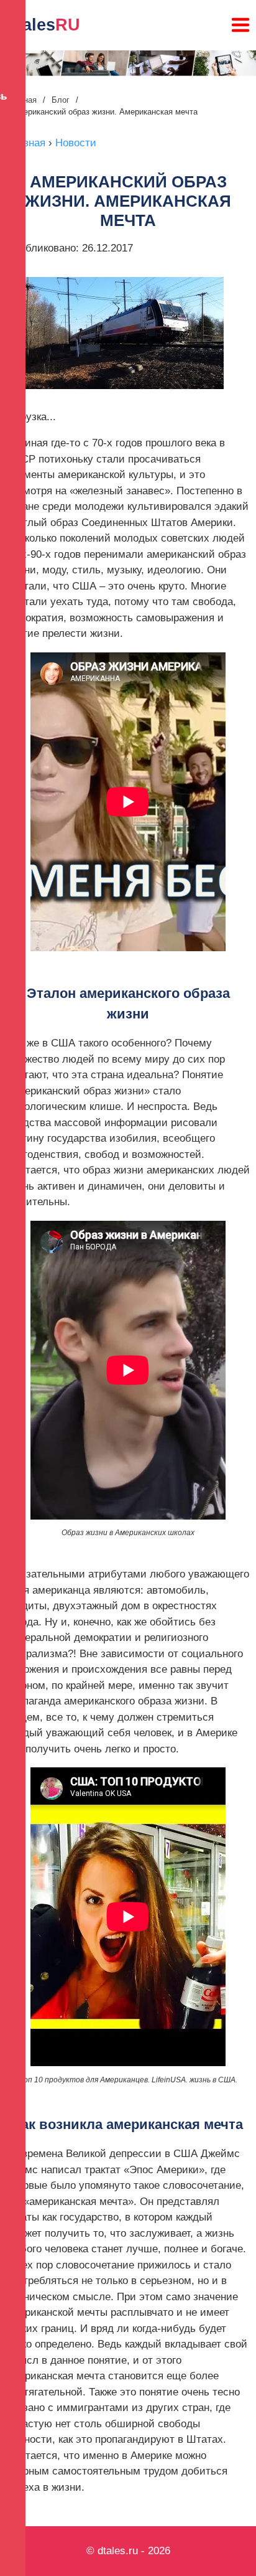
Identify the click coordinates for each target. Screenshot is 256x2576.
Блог (61, 100)
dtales (43, 25)
